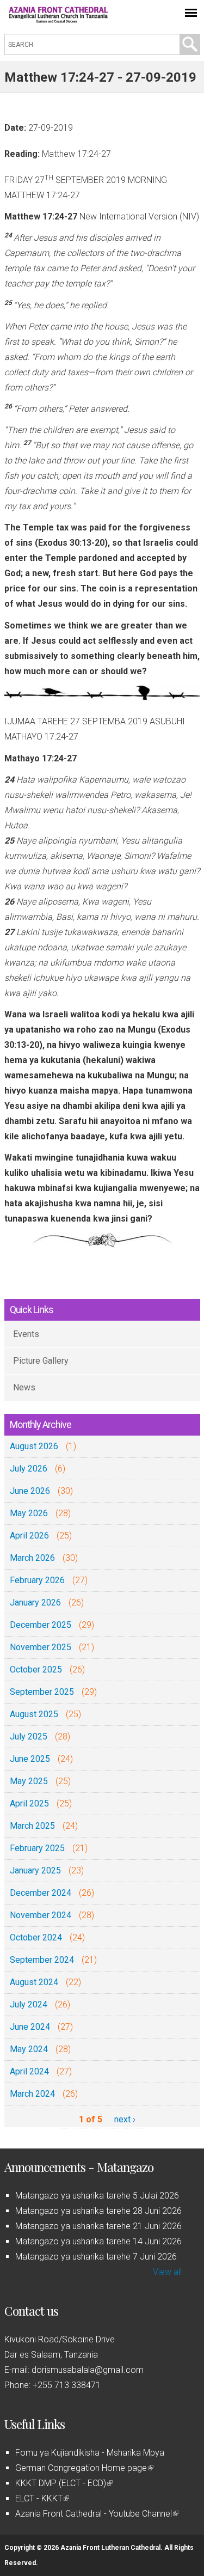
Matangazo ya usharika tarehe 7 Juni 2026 (96, 2257)
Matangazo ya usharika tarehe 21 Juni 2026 (98, 2226)
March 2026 (32, 1558)
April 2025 (29, 1803)
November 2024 (41, 1915)
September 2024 (42, 1960)
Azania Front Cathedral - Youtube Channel (96, 2514)
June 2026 (30, 1491)
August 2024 (34, 1982)
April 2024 (29, 2071)
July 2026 (29, 1469)
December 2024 (41, 1893)
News (24, 1387)
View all (167, 2272)
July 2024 (29, 2004)
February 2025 (37, 1848)
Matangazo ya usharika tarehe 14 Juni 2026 (98, 2241)
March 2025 (32, 1826)
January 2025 (35, 1870)
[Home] (59, 20)
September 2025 (42, 1692)
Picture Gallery (41, 1361)
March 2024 (32, 2094)
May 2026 (29, 1513)
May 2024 (29, 2049)
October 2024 (36, 1937)
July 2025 (29, 1736)
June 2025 (30, 1759)
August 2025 (34, 1714)
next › (125, 2119)
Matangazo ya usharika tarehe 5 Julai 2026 (97, 2196)
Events (26, 1334)
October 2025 (36, 1669)
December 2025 (41, 1625)
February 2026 (37, 1580)
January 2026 (35, 1603)
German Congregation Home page (84, 2468)
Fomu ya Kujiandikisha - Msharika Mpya (90, 2453)
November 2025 (41, 1647)
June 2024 (30, 2027)
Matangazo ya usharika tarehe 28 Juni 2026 (98, 2211)
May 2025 (29, 1781)
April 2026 (29, 1536)
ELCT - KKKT (41, 2498)
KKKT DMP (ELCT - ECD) (63, 2483)
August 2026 (34, 1446)
